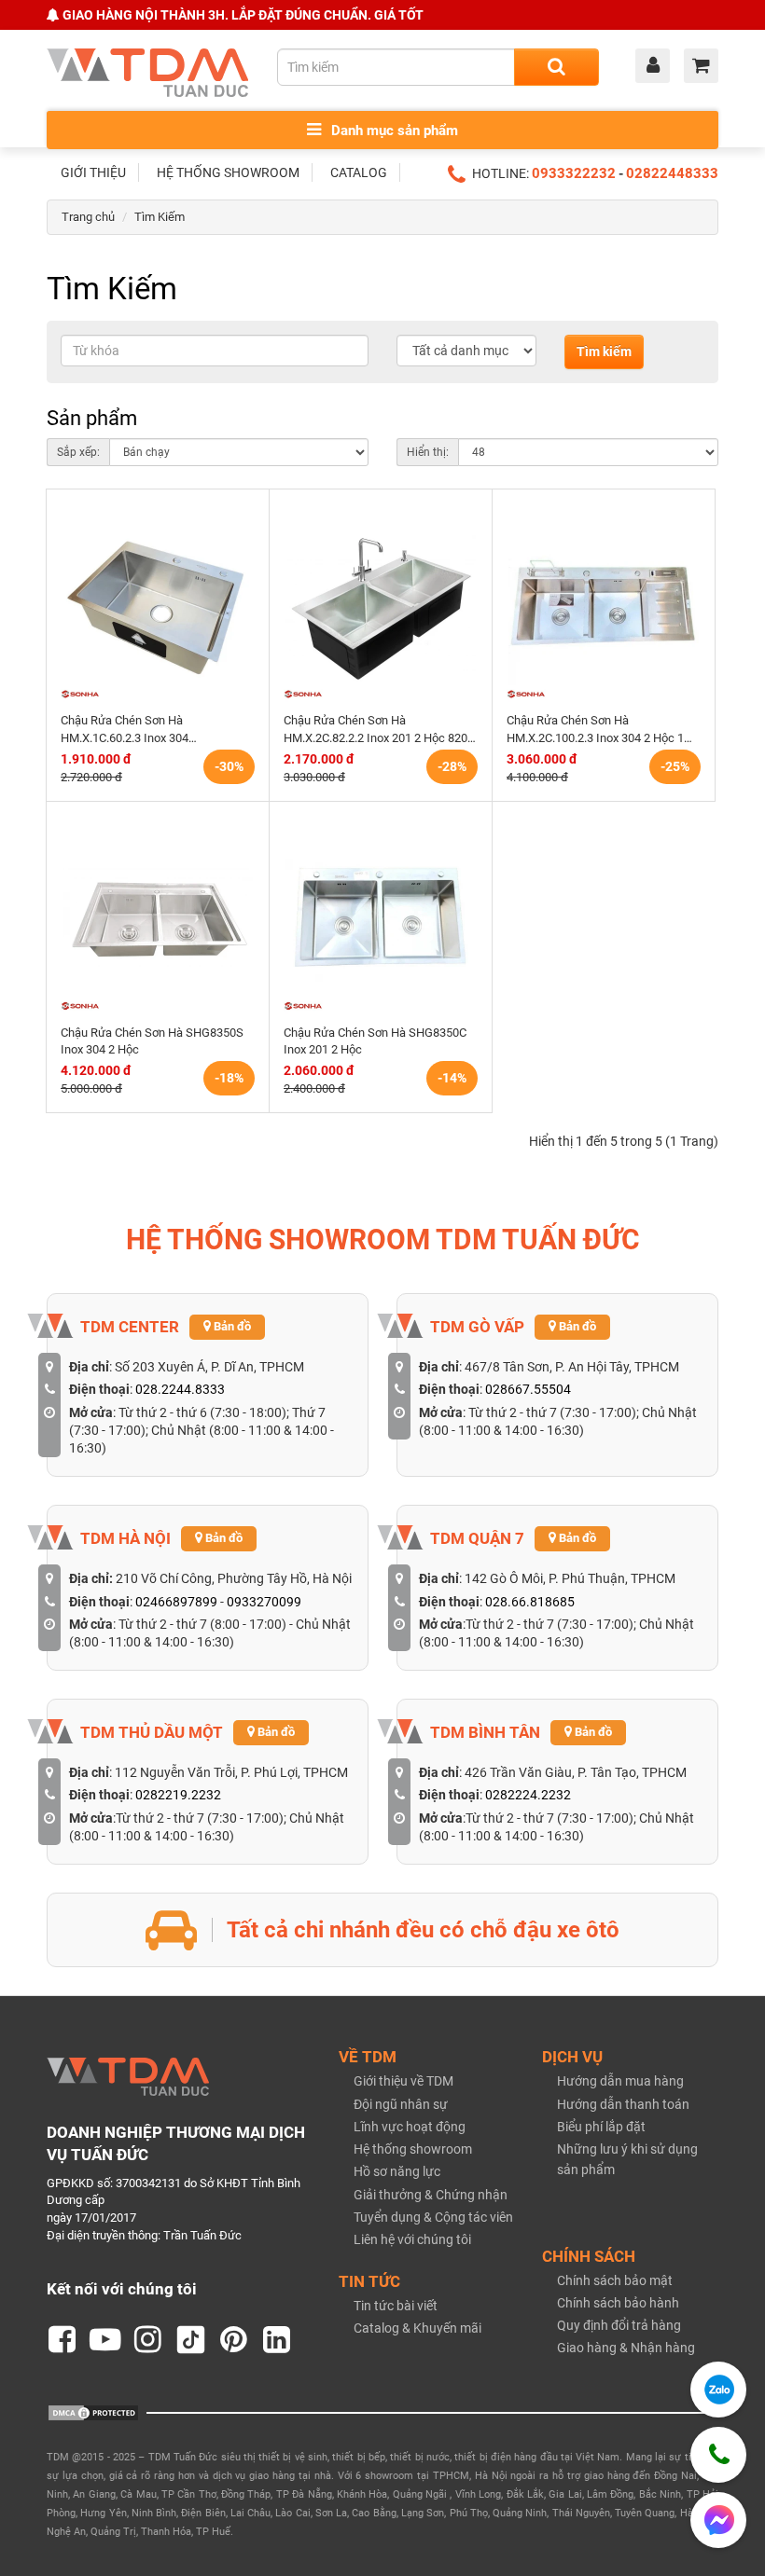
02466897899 (176, 1602)
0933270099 (264, 1602)
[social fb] (63, 2340)
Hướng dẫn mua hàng (620, 2081)
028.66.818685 (530, 1602)
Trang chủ (88, 217)
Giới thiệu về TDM (403, 2081)
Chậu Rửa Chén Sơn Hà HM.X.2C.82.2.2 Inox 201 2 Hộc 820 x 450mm (380, 730)
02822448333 (672, 173)
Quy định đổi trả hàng (619, 2325)
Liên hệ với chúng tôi (412, 2239)
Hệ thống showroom (413, 2149)
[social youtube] (105, 2340)
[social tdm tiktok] (191, 2340)
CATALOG (359, 172)
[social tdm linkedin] (277, 2340)
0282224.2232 (528, 1795)
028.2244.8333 (180, 1389)
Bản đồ (231, 1326)
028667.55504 (528, 1389)
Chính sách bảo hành (618, 2303)
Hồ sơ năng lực (397, 2171)
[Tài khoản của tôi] (657, 67)
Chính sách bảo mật (615, 2280)
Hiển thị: (428, 452)
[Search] (556, 67)
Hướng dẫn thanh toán (623, 2104)
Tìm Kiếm (160, 217)
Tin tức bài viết (396, 2306)
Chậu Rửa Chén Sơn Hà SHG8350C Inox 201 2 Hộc (375, 1041)
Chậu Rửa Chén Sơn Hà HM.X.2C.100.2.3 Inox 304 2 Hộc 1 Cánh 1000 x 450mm (595, 730)
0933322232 (574, 173)
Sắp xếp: (78, 452)
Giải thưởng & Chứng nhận (431, 2195)
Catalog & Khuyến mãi (417, 2328)
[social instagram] (148, 2340)
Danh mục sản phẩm (393, 131)
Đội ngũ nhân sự (401, 2104)
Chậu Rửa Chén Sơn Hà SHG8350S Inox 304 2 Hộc (152, 1041)
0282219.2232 (178, 1795)
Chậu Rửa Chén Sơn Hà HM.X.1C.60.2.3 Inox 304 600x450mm (125, 730)
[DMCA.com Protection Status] (93, 2412)
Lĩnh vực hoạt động (410, 2127)
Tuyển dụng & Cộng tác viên (433, 2217)
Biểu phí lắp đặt (601, 2127)
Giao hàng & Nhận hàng (626, 2348)
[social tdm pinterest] (234, 2340)
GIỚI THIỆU (93, 172)
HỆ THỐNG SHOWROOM (228, 172)
